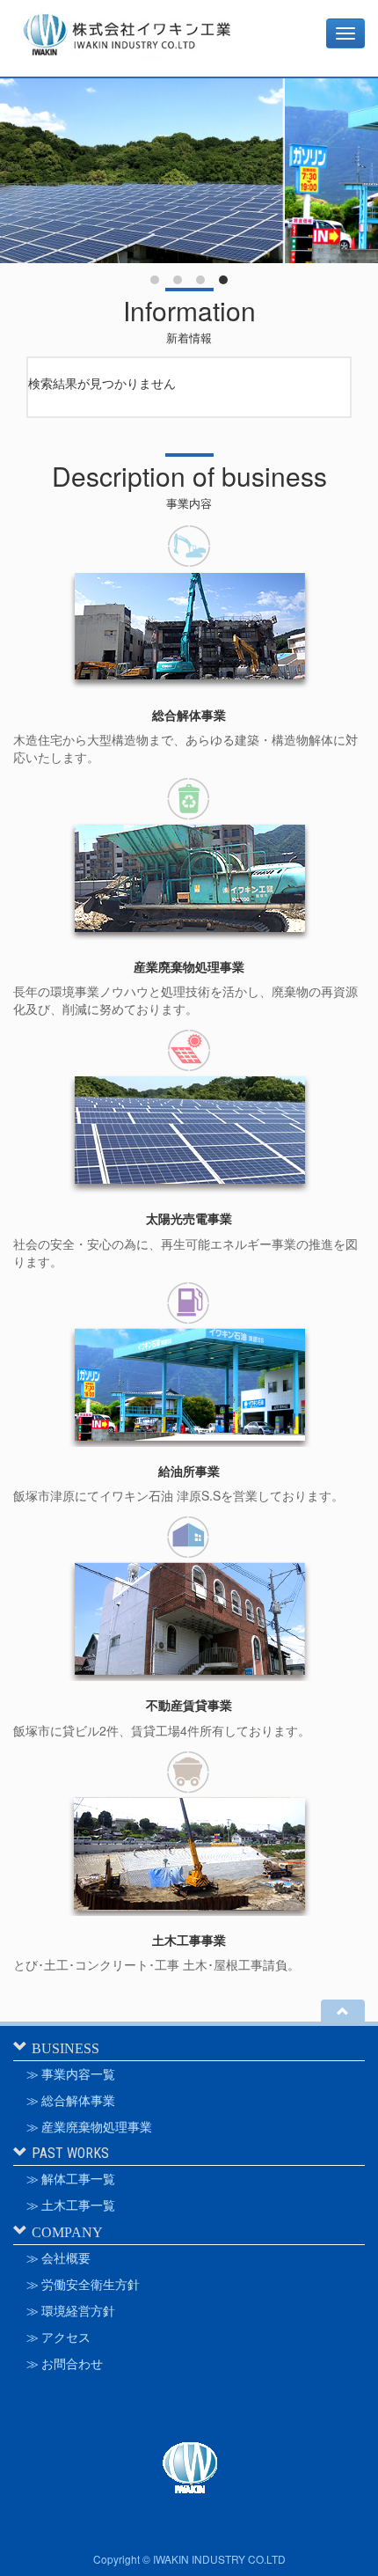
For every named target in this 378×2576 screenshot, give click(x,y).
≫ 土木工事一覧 (71, 2205)
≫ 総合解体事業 (71, 2101)
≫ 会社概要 (58, 2258)
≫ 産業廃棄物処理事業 (89, 2127)
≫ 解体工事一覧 (71, 2179)
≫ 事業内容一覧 (71, 2074)
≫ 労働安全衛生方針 (83, 2285)
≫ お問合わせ (65, 2364)
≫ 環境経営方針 (71, 2311)
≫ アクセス (58, 2337)
